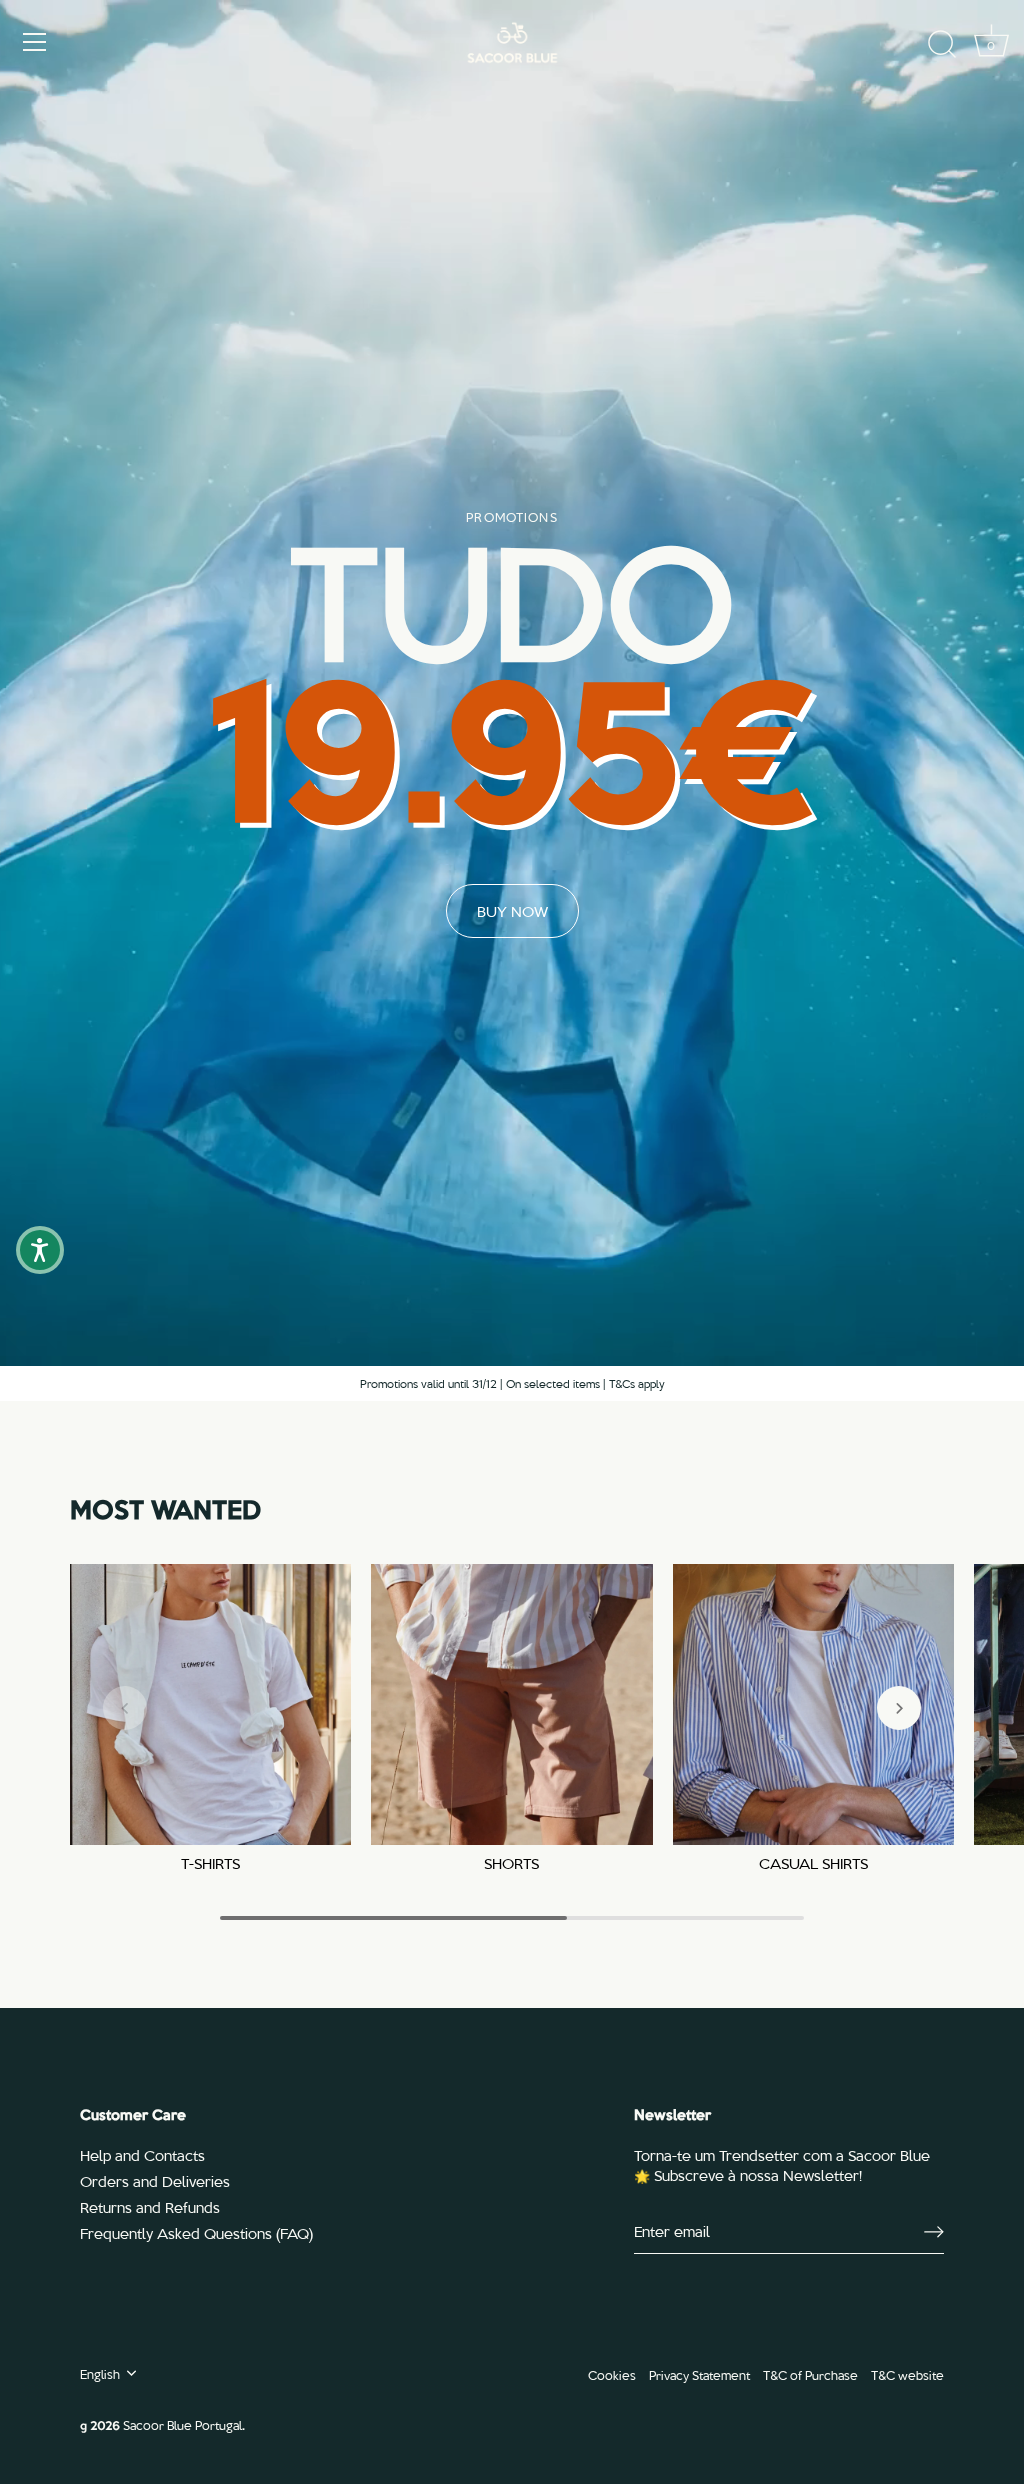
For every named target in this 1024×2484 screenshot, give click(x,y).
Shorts (511, 1863)
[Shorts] (511, 1704)
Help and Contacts (142, 2155)
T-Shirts (210, 1863)
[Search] (942, 45)
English (100, 2374)
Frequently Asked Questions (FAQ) (196, 2233)
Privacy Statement (699, 2374)
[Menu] (35, 42)
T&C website (907, 2374)
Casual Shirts (813, 1863)
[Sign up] (934, 2231)
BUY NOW (512, 911)
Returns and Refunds (150, 2207)
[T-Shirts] (210, 1704)
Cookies (612, 2374)
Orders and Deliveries (155, 2181)
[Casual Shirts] (813, 1704)
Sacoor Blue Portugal (182, 2424)
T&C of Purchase (810, 2374)
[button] (125, 1708)
